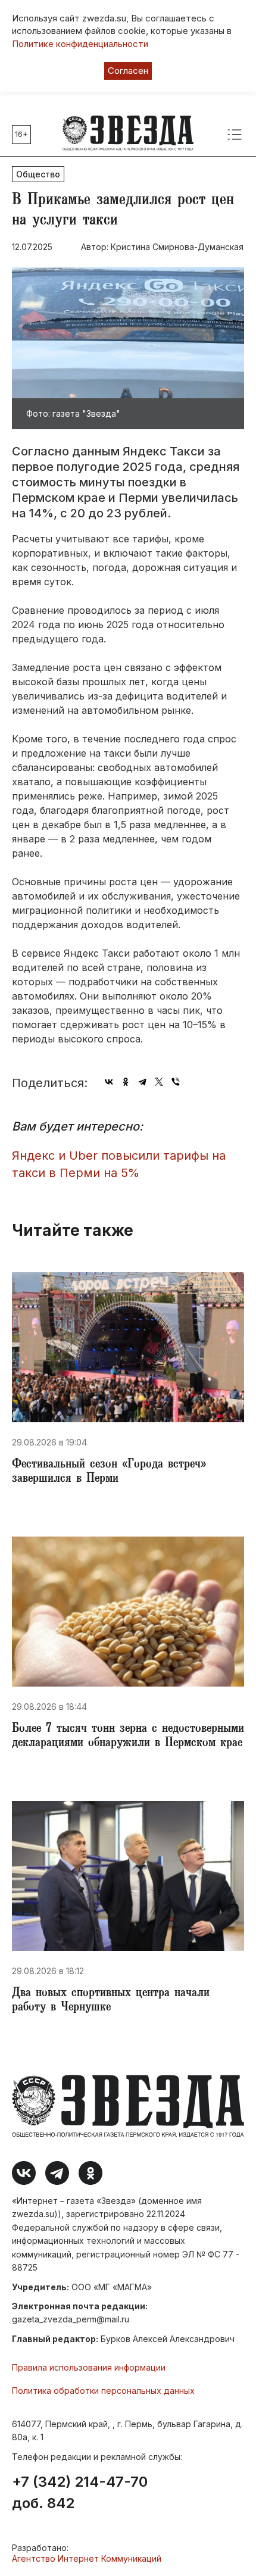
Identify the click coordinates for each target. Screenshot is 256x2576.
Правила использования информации (89, 2367)
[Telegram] (142, 1082)
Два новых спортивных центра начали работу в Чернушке (111, 2001)
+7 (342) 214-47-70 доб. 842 (80, 2493)
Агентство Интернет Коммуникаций (87, 2558)
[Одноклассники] (126, 1082)
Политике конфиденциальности (80, 44)
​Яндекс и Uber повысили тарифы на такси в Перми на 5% (119, 1164)
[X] (159, 1082)
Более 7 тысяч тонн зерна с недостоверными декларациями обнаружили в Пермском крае (128, 1737)
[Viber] (176, 1082)
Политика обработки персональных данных (103, 2391)
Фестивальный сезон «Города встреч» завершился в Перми (109, 1472)
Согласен (128, 71)
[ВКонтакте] (109, 1082)
